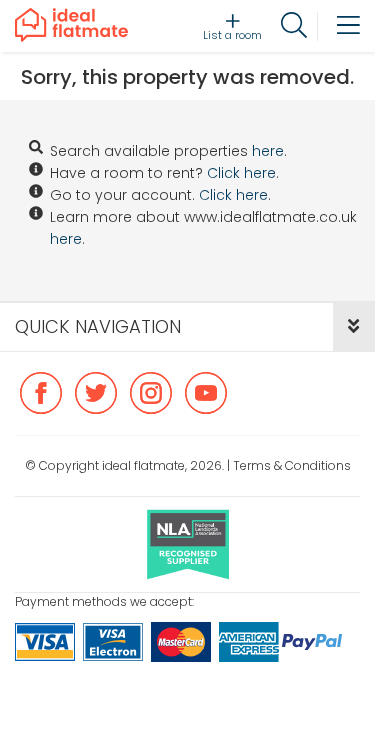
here (268, 151)
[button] (354, 327)
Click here (241, 173)
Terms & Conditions (292, 465)
